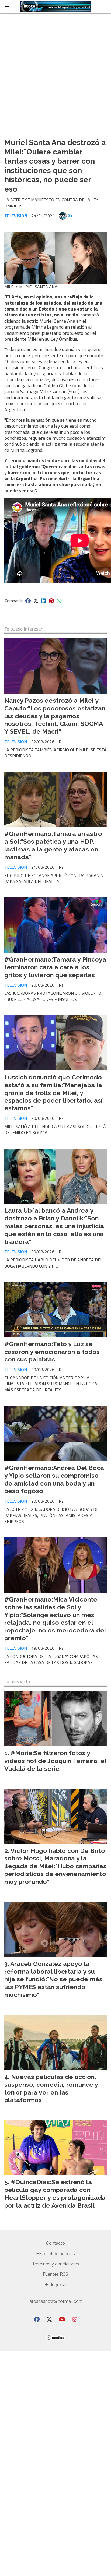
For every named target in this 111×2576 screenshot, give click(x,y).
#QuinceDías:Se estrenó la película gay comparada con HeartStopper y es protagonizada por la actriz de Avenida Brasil (55, 2193)
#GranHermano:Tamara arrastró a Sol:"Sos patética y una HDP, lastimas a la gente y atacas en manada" (53, 845)
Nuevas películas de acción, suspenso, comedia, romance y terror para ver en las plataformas (51, 2088)
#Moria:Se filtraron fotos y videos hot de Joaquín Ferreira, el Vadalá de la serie (55, 1761)
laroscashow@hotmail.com (56, 2301)
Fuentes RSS (55, 2274)
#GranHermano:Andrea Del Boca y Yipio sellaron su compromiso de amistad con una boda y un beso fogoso (54, 1479)
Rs (70, 216)
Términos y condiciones (55, 2264)
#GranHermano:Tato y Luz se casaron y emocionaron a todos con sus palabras (52, 1352)
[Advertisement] (55, 76)
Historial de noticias (55, 2254)
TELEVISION (16, 216)
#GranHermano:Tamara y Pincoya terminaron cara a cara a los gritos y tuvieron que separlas (55, 967)
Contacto (55, 2243)
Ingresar (58, 2285)
